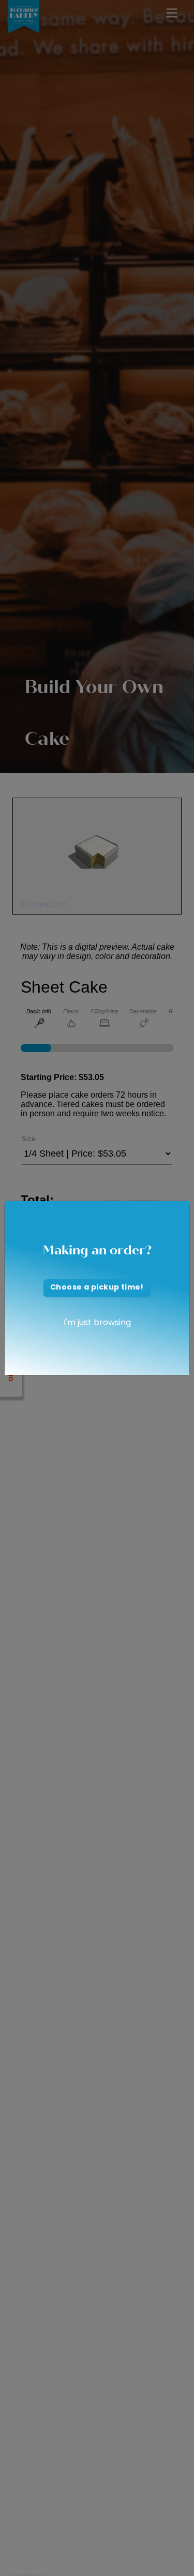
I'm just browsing (97, 1323)
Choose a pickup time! (97, 1288)
